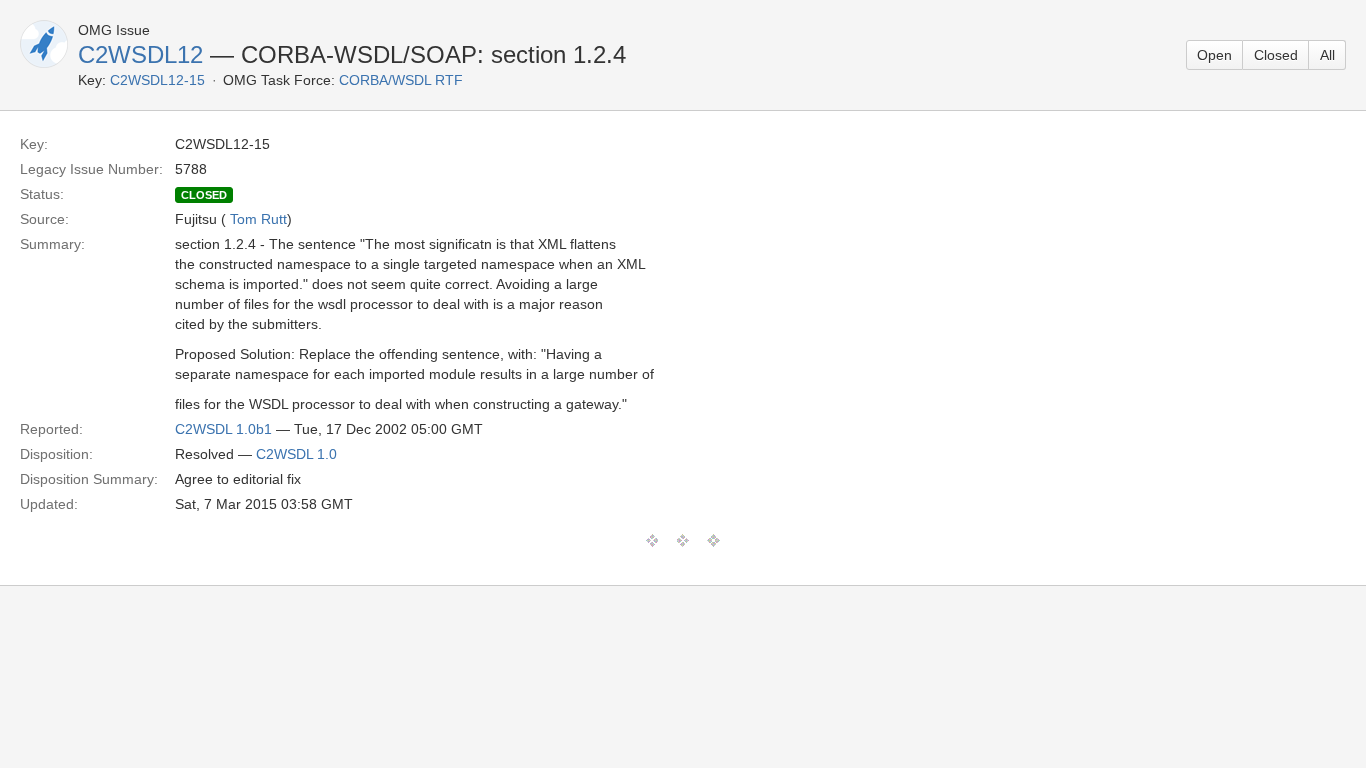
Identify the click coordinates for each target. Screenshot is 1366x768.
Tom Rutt (258, 219)
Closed (1276, 55)
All (1327, 55)
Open (1214, 55)
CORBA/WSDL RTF (401, 80)
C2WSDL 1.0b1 (223, 429)
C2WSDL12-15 (157, 80)
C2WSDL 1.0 (296, 454)
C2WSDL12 (140, 54)
